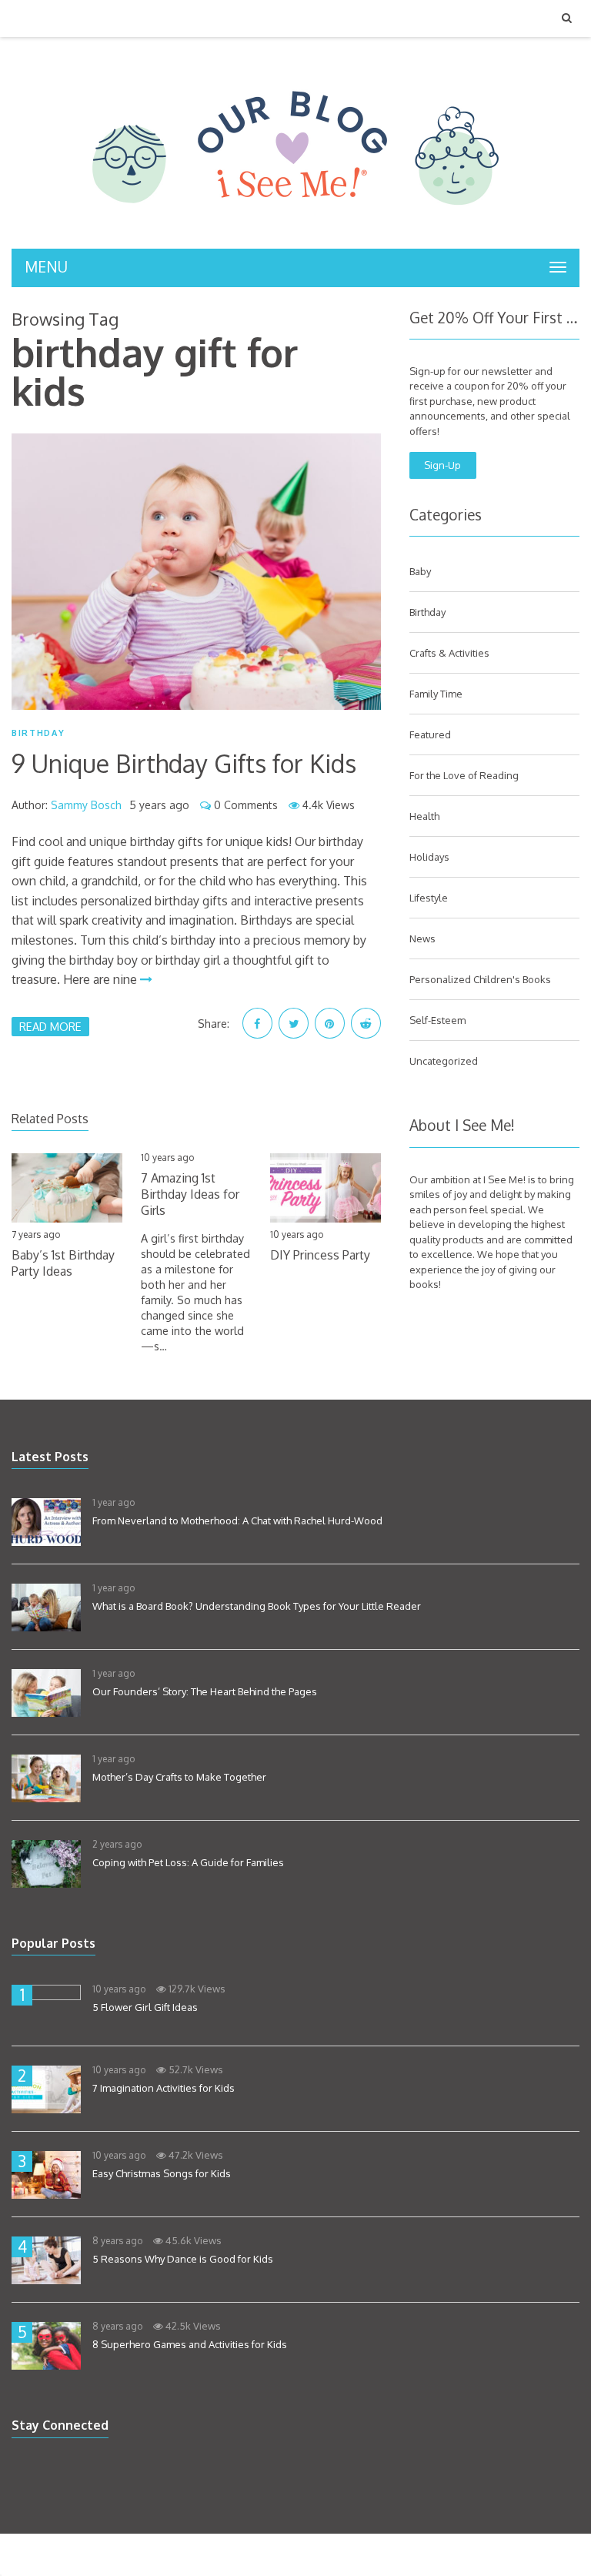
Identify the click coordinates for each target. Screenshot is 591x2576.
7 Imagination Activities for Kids (164, 2088)
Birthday (38, 733)
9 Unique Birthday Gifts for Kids (184, 763)
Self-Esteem (437, 1020)
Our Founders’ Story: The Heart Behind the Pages (205, 1691)
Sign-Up (442, 465)
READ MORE (50, 1026)
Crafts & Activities (449, 653)
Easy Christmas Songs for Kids (162, 2173)
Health (424, 816)
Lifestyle (429, 898)
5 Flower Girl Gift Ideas (145, 2007)
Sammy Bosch (86, 805)
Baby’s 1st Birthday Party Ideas (63, 1263)
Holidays (429, 857)
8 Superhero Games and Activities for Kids (190, 2344)
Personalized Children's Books (480, 979)
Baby (420, 571)
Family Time (436, 694)
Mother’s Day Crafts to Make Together (179, 1777)
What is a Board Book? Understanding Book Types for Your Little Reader (257, 1606)
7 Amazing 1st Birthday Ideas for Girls (190, 1194)
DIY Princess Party (320, 1255)
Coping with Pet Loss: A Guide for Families (188, 1862)
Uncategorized (444, 1061)
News (422, 938)
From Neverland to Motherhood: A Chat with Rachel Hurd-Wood (237, 1521)
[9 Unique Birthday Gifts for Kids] (196, 572)
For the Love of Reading (464, 775)
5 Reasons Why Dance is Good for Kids (183, 2259)
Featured (430, 734)
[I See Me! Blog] (295, 229)
